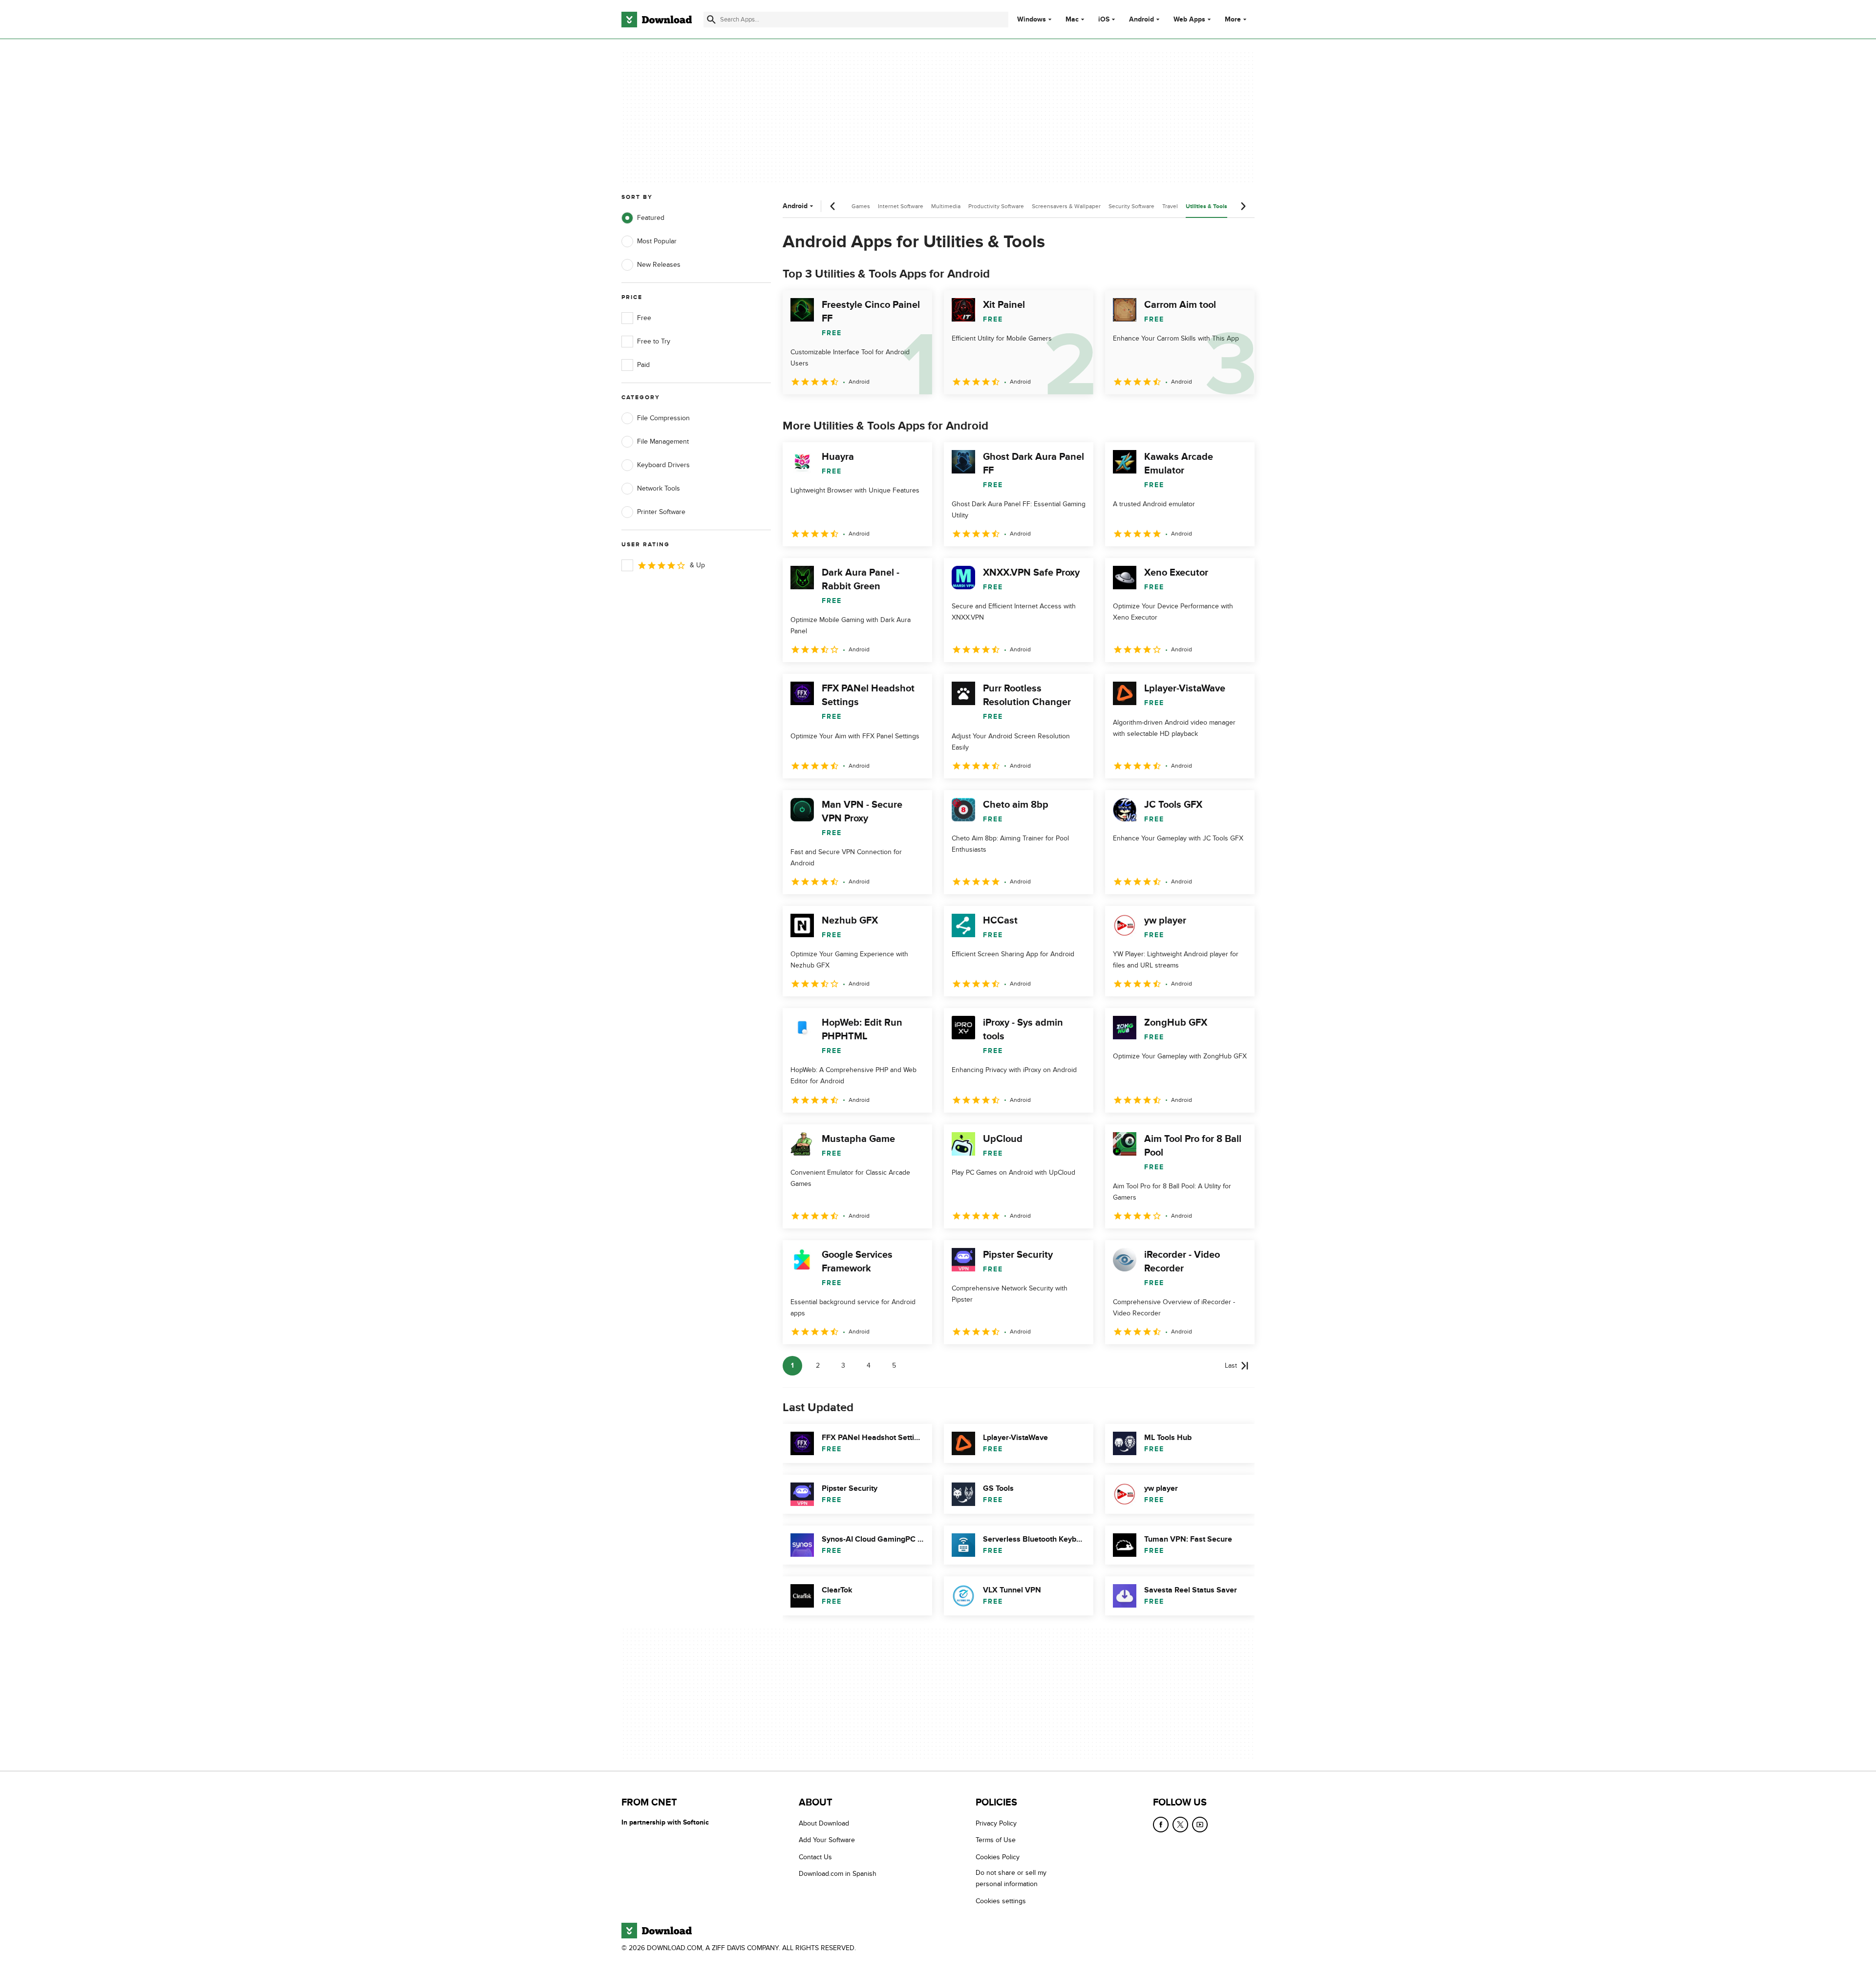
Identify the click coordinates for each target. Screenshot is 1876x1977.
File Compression (663, 418)
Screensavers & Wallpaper (1066, 206)
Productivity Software (996, 206)
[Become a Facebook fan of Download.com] (1161, 1825)
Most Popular (657, 241)
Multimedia (946, 206)
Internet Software (901, 206)
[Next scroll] (1243, 206)
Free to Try (654, 341)
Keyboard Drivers (663, 465)
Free (644, 318)
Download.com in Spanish (838, 1874)
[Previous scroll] (833, 206)
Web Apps (1189, 20)
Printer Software (661, 512)
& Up (697, 565)
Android (1141, 20)
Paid (643, 365)
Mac (1072, 20)
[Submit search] (711, 20)
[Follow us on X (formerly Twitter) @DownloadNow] (1180, 1825)
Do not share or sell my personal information (1011, 1878)
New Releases (659, 265)
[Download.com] (657, 20)
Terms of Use (996, 1840)
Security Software (1131, 206)
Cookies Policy (998, 1857)
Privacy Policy (996, 1823)
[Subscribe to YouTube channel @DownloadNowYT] (1200, 1825)
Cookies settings (1001, 1901)
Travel (1170, 206)
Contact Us (815, 1857)
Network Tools (659, 488)
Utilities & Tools (1206, 206)
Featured (651, 218)
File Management (663, 441)
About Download (824, 1823)
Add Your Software (827, 1840)
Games (861, 206)
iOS (1104, 20)
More (1233, 19)
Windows (1032, 20)
